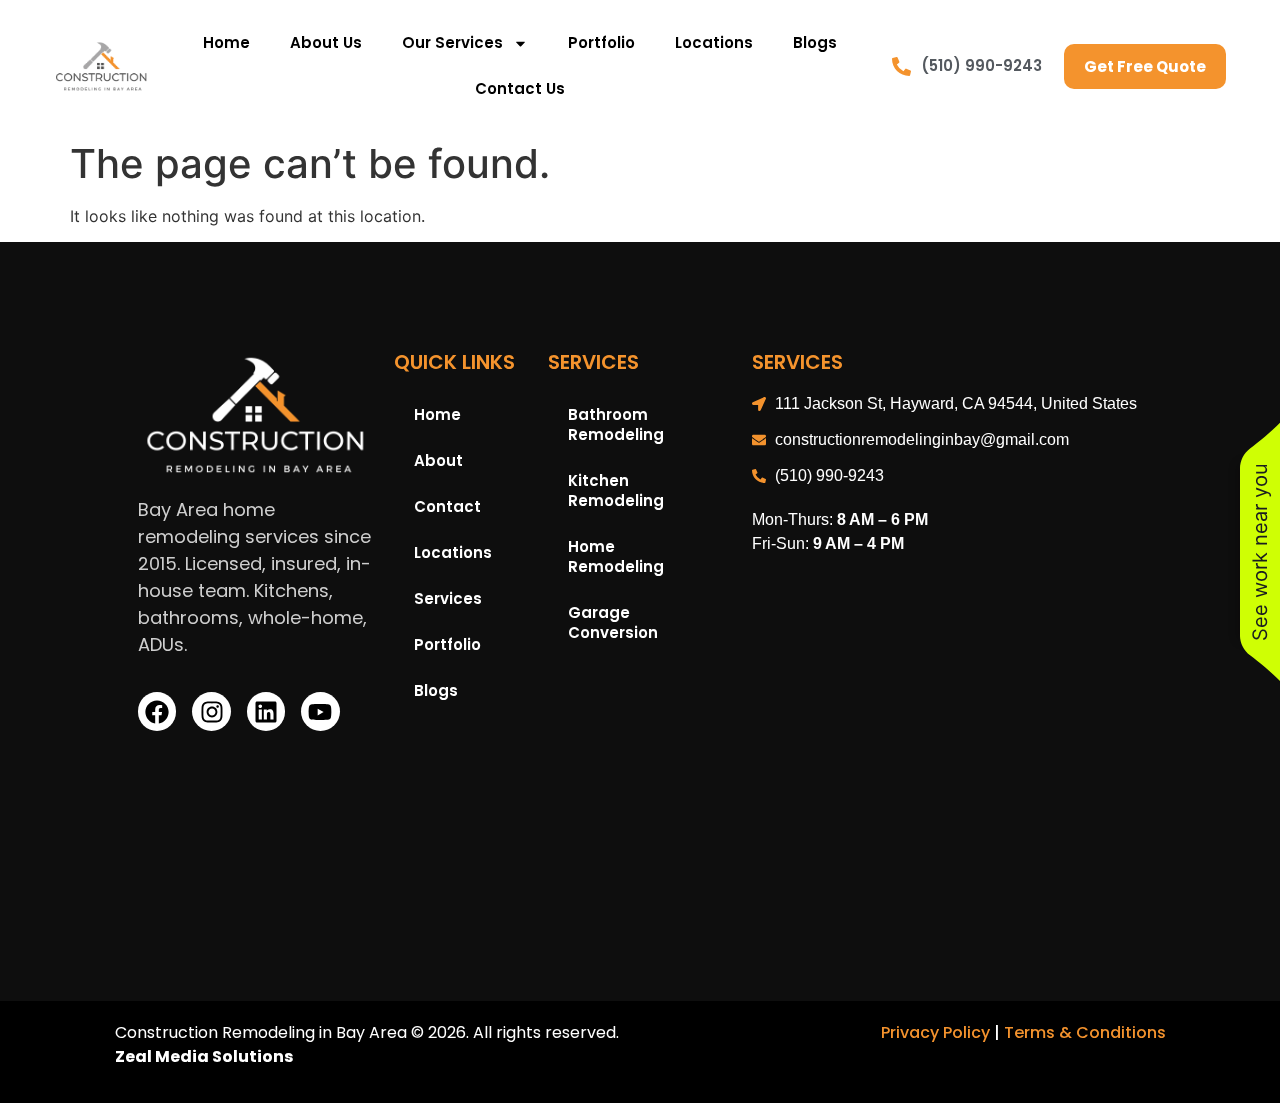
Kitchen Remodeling (616, 490)
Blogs (815, 42)
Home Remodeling (616, 556)
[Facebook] (157, 711)
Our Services (452, 42)
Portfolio (601, 42)
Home (226, 42)
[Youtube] (320, 711)
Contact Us (520, 88)
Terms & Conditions (1085, 1032)
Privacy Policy (935, 1032)
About (438, 460)
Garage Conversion (613, 622)
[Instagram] (211, 711)
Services (448, 598)
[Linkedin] (266, 711)
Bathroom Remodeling (616, 424)
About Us (326, 42)
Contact (447, 506)
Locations (714, 42)
